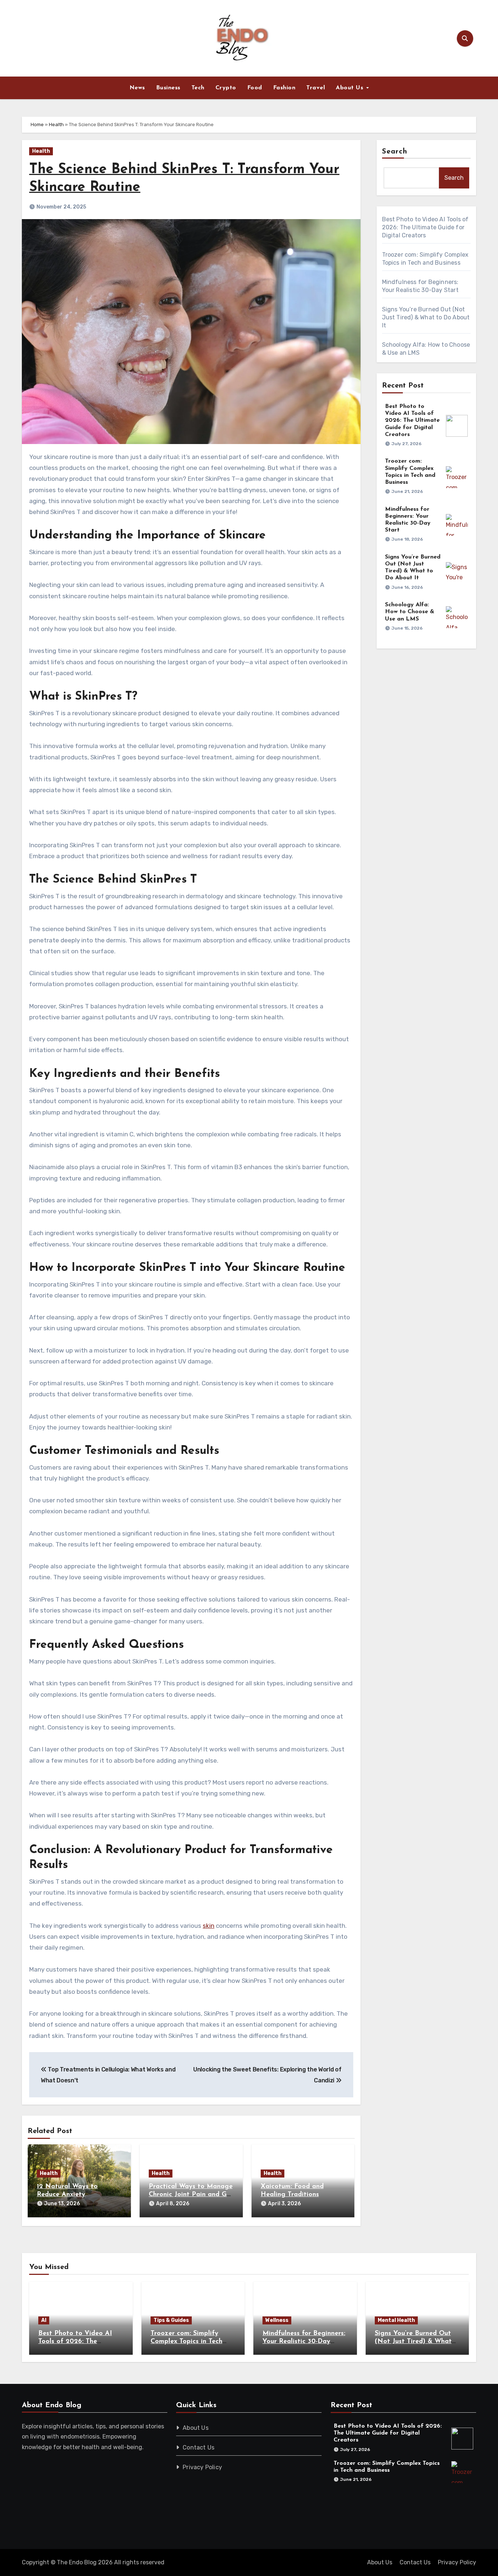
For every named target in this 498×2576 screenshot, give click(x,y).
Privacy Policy (203, 2467)
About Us (351, 88)
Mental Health (396, 2320)
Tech (198, 88)
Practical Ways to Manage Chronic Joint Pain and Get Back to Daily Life (191, 2194)
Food (255, 88)
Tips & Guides (171, 2320)
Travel (316, 88)
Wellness (277, 2320)
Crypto (226, 88)
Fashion (284, 88)
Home (37, 124)
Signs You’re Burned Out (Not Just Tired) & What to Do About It (426, 317)
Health (56, 124)
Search (395, 152)
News (137, 88)
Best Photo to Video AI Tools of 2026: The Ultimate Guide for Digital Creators (425, 227)
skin (209, 1926)
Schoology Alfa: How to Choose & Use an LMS (410, 612)
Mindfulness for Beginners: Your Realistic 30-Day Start (304, 2341)
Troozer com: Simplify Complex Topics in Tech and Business (186, 2341)
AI (44, 2320)
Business (168, 88)
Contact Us (199, 2447)
